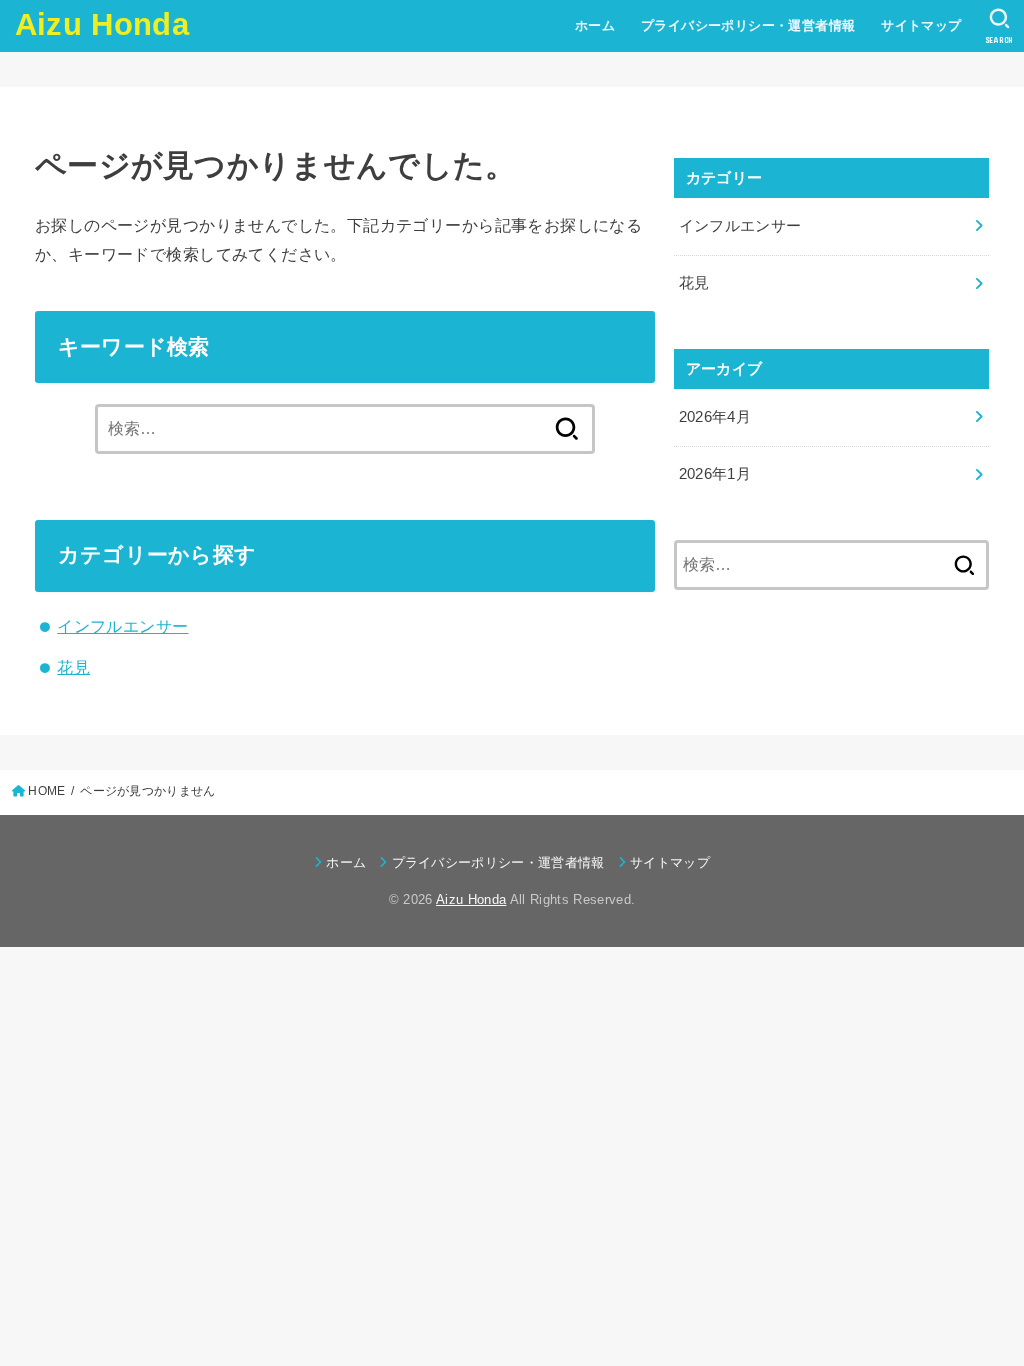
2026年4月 (715, 417)
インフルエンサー (122, 626)
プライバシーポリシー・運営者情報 (748, 25)
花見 (73, 667)
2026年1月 (715, 474)
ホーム (595, 25)
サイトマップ (921, 25)
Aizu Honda (102, 24)
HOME (46, 791)
